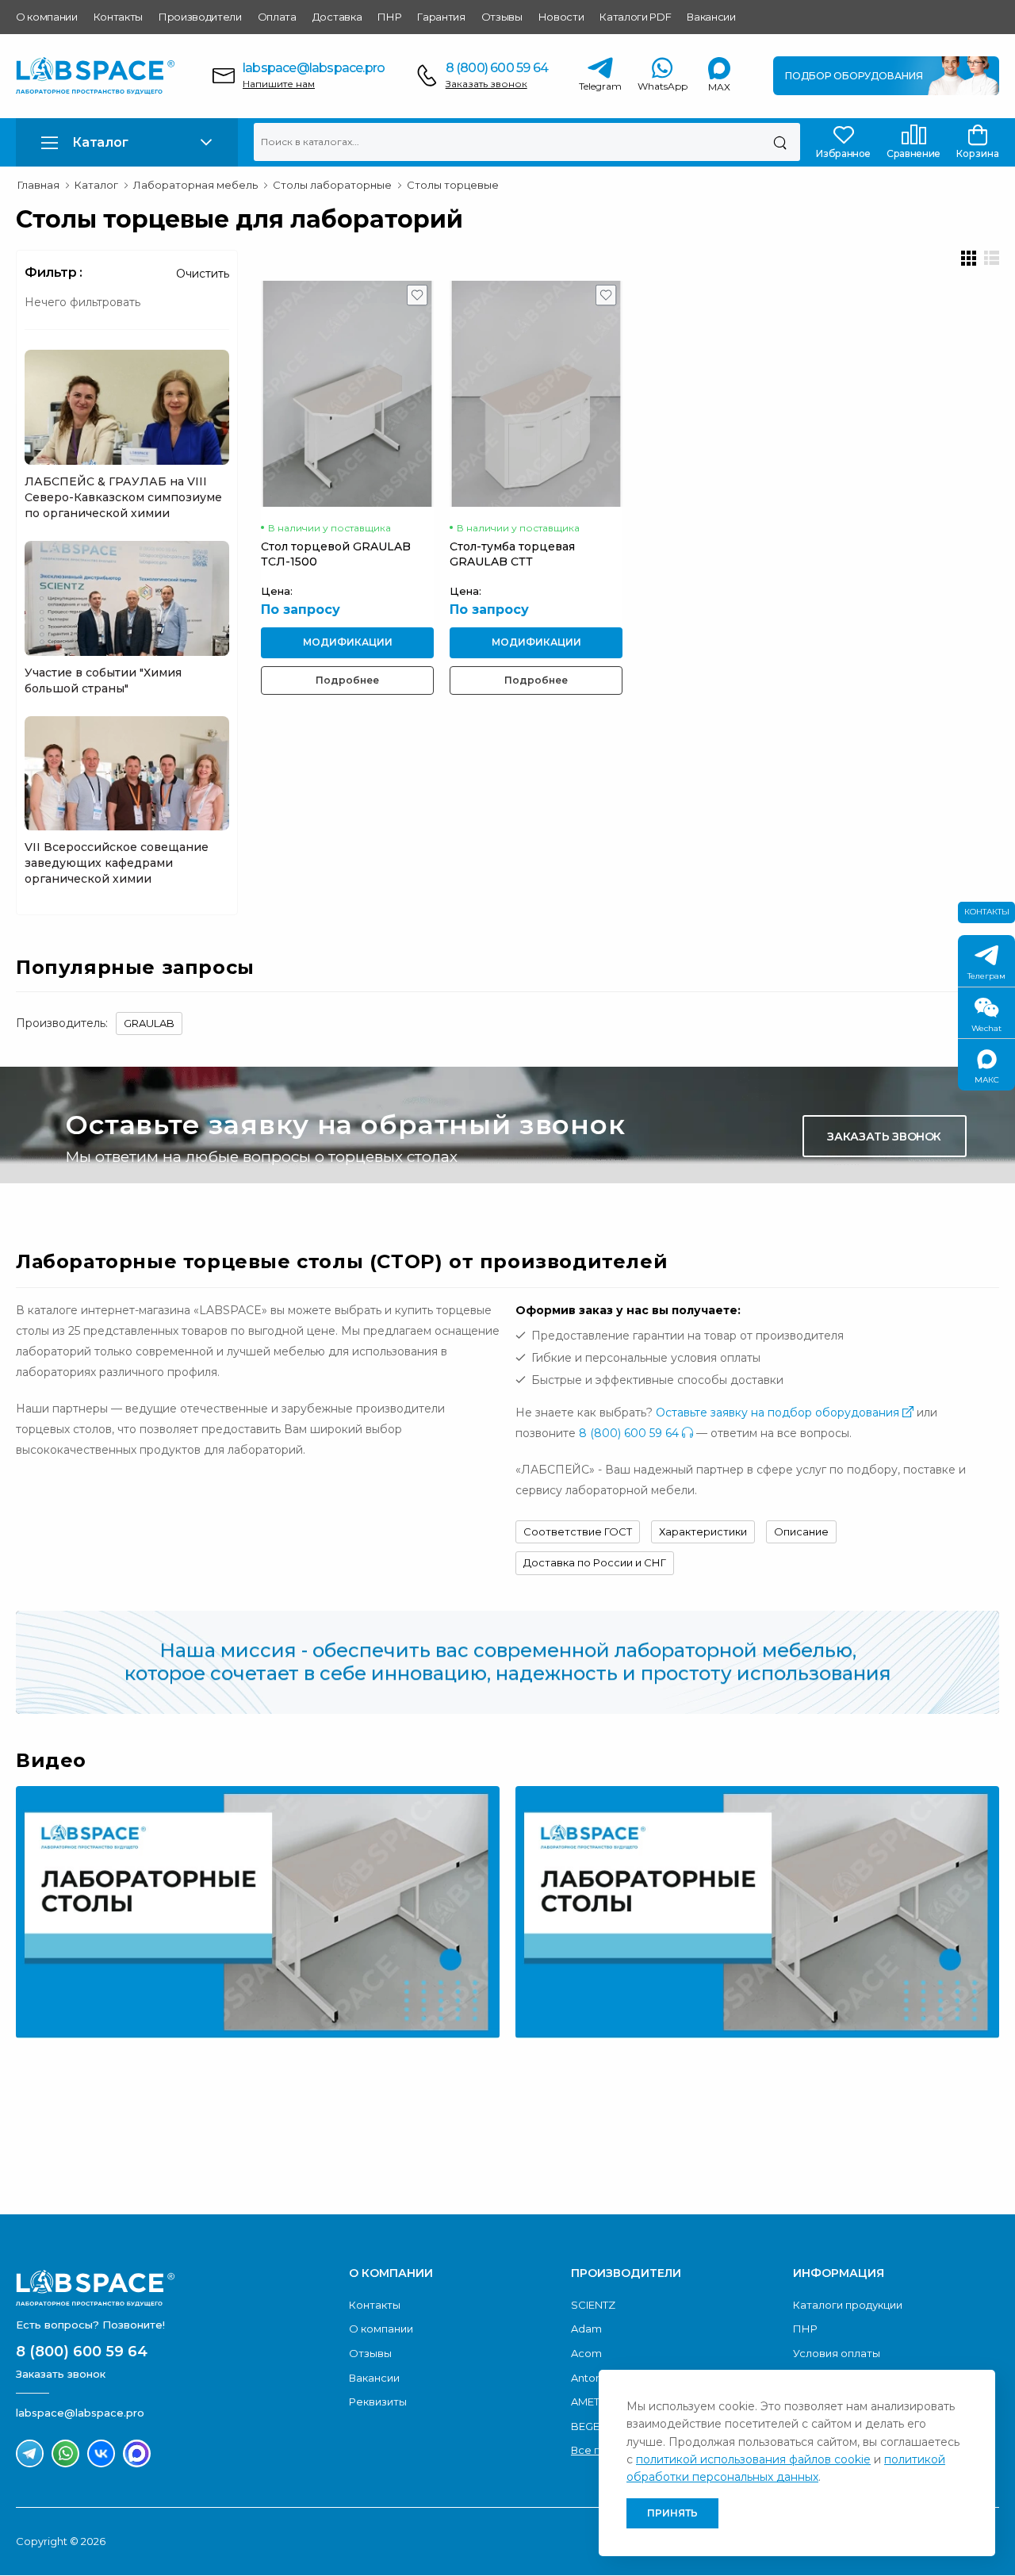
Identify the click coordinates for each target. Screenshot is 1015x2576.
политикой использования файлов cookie (753, 2459)
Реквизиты (378, 2402)
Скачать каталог (883, 2140)
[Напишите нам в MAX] (137, 2453)
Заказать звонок (486, 84)
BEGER (589, 2426)
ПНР (389, 17)
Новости (561, 17)
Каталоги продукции (848, 2305)
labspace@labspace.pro (314, 68)
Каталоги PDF (635, 17)
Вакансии (711, 17)
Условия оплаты (837, 2353)
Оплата (277, 17)
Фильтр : (54, 272)
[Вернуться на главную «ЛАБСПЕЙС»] (174, 2288)
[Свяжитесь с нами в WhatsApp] (65, 2453)
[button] (127, 142)
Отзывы (502, 17)
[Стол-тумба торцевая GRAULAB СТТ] (536, 393)
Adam (586, 2329)
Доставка (337, 17)
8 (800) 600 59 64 (497, 68)
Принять (672, 2513)
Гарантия (441, 17)
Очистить (203, 274)
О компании (47, 17)
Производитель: (62, 1023)
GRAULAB (149, 1023)
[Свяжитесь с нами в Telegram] (30, 2453)
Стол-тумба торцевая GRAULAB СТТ (512, 554)
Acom (586, 2353)
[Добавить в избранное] (417, 299)
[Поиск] (780, 142)
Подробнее (347, 680)
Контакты (118, 17)
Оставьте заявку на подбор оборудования (779, 1413)
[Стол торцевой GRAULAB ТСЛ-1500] (347, 393)
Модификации (348, 642)
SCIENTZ (593, 2305)
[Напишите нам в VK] (101, 2453)
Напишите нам (279, 84)
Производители (200, 17)
